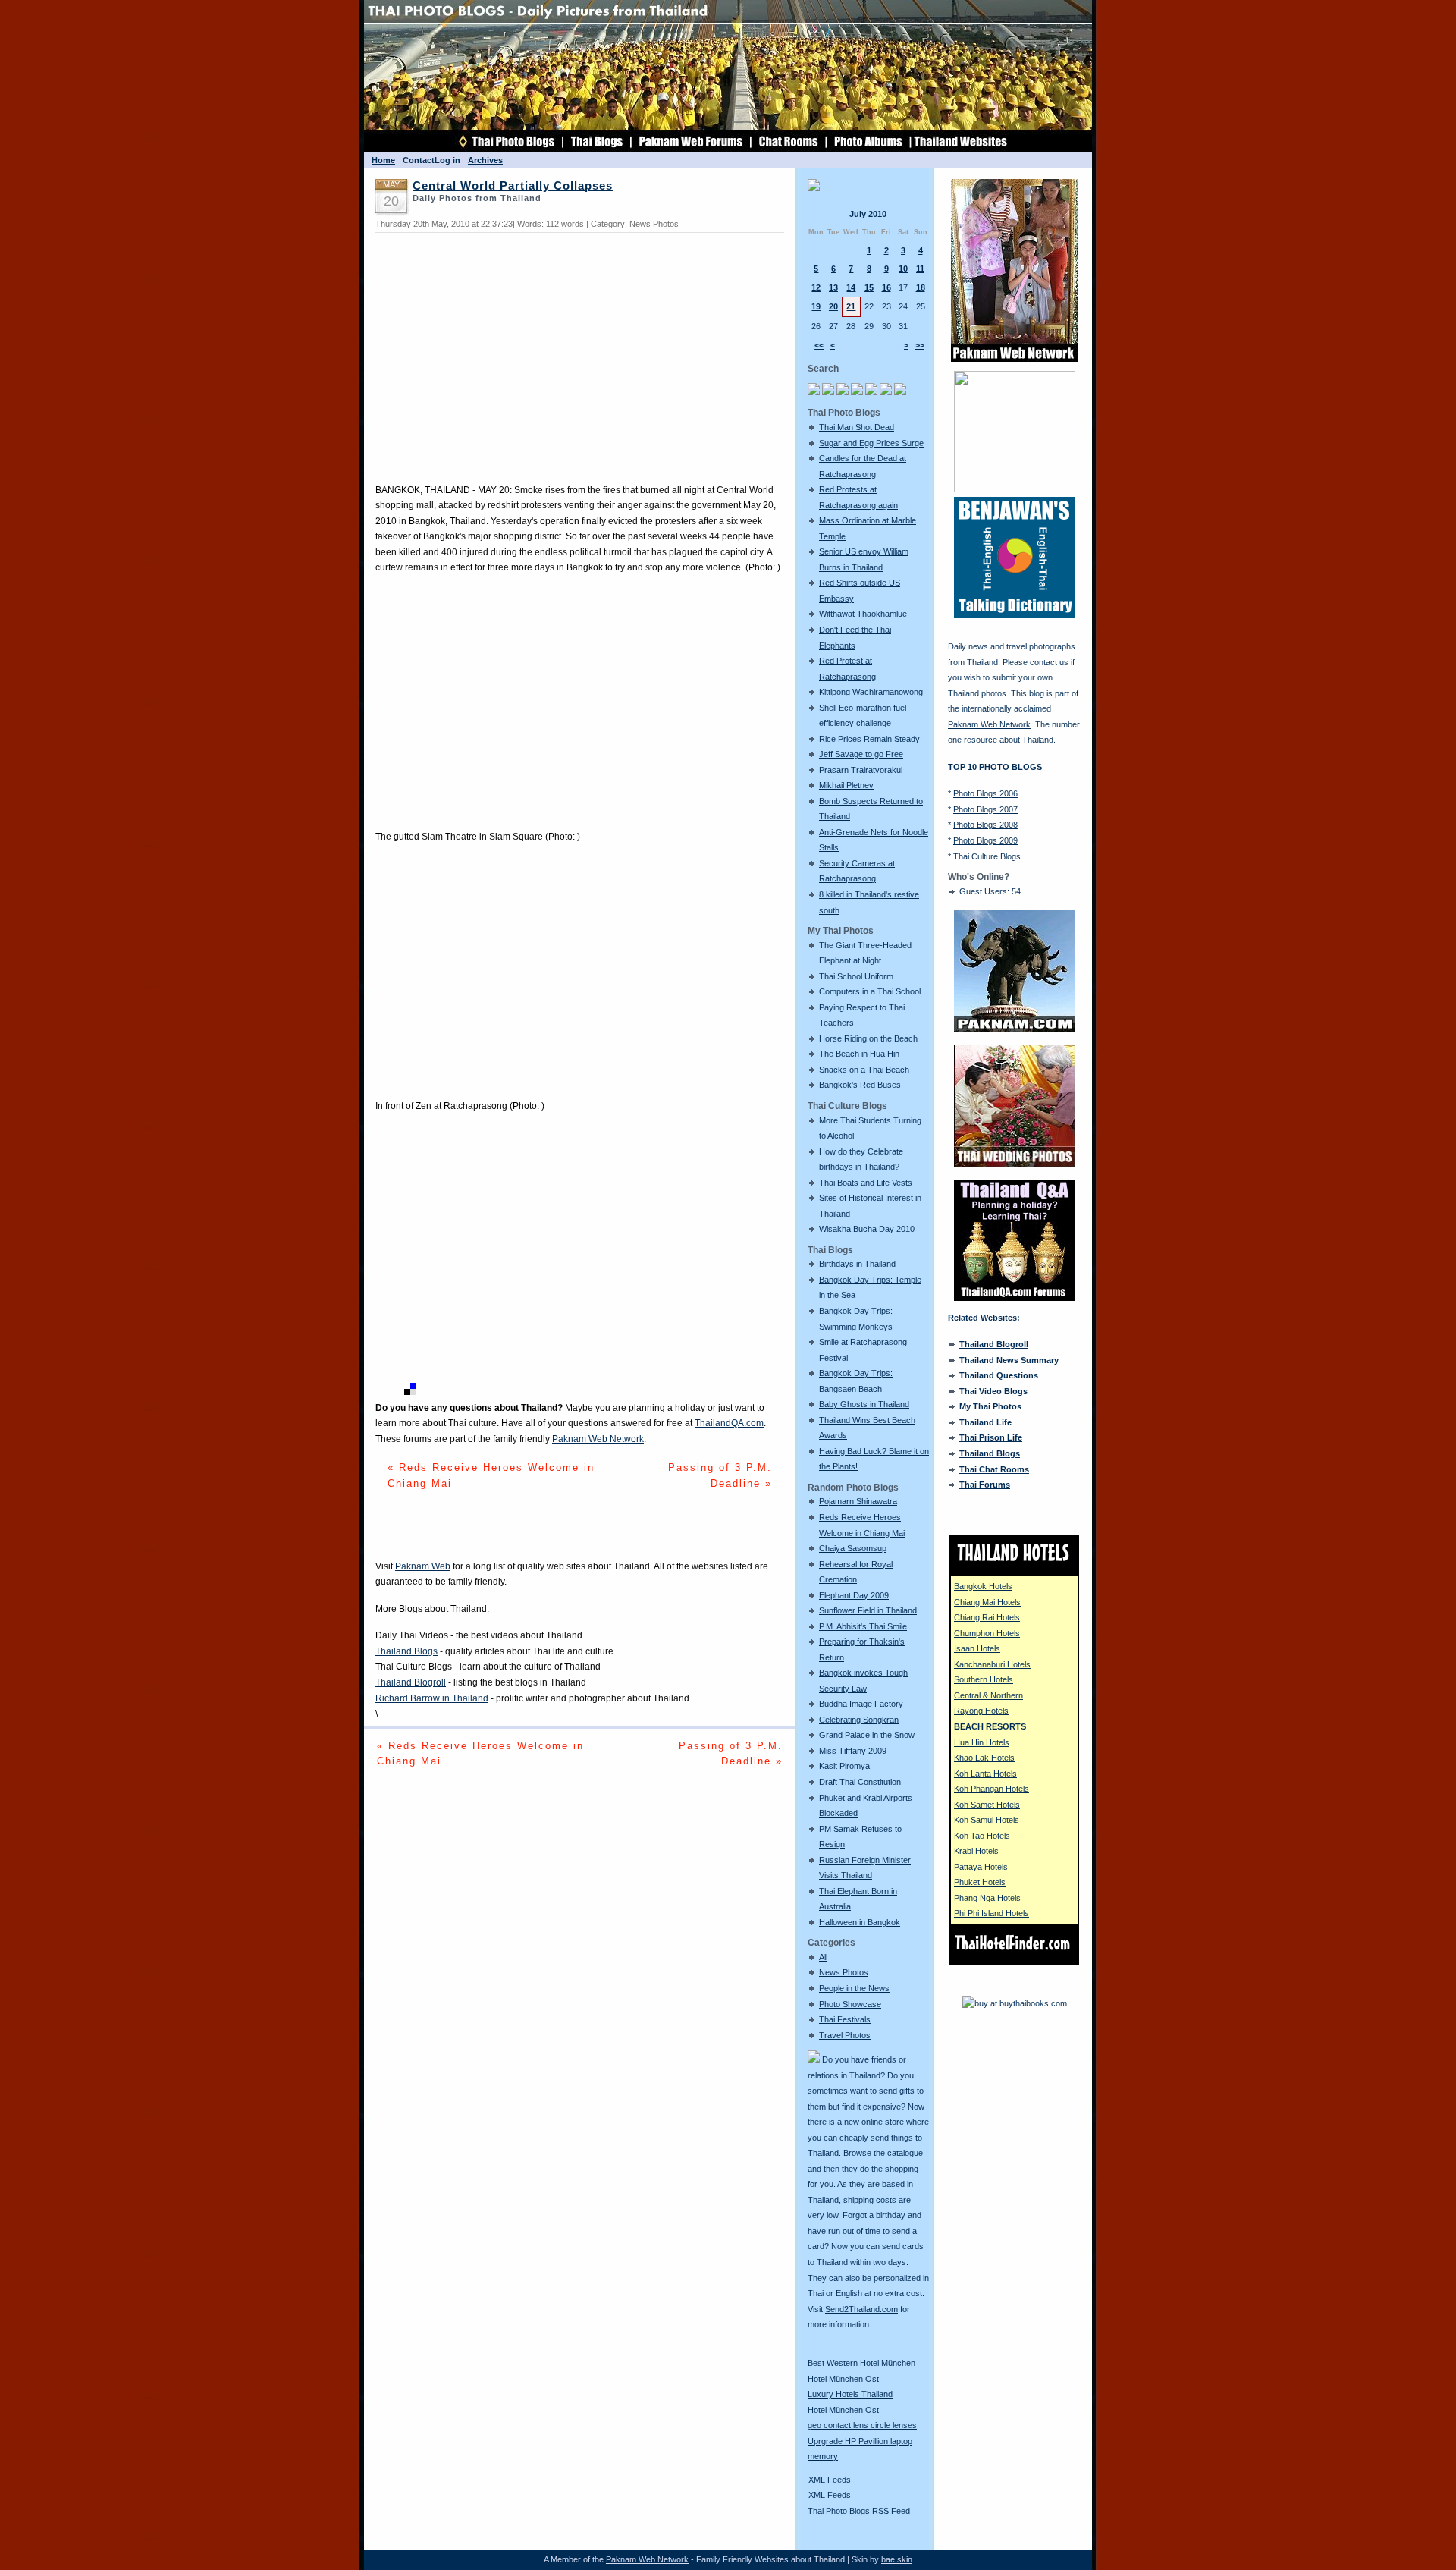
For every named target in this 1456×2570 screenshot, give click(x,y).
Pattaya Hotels (981, 1867)
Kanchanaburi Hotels (992, 1664)
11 (920, 269)
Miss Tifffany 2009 (853, 1751)
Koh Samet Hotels (987, 1805)
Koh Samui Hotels (987, 1820)
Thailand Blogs (406, 1651)
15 (869, 287)
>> (920, 345)
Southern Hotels (984, 1679)
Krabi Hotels (976, 1851)
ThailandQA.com (729, 1423)
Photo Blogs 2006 (985, 793)
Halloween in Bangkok (860, 1922)
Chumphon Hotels (987, 1633)
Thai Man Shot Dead (857, 427)
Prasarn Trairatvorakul (861, 770)
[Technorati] (396, 1392)
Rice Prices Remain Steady (869, 739)
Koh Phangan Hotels (992, 1789)
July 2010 (868, 214)
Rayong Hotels (981, 1711)
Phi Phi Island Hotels (992, 1913)
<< (819, 345)
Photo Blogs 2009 (985, 840)
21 (851, 306)
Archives (485, 160)
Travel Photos (845, 2035)
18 (921, 287)
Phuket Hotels (980, 1882)
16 (886, 287)
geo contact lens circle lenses (862, 2425)
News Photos (844, 1972)
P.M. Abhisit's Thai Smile (863, 1626)
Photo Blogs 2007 (985, 809)
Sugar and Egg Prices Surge (871, 443)
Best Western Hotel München (861, 2363)
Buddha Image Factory (861, 1704)
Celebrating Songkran (859, 1720)
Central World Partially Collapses (513, 186)
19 (816, 306)
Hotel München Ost (843, 2379)
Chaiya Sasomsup (853, 1548)
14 (851, 287)
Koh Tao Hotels (982, 1836)
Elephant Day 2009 (854, 1595)
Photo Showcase (850, 2004)
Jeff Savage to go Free (861, 754)
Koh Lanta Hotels (985, 1774)
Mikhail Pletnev (846, 785)
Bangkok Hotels (983, 1586)
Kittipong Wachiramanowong (871, 692)
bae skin (897, 2559)
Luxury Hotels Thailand (850, 2394)
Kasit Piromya (844, 1766)
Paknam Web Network (598, 1439)
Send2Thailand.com (861, 2309)
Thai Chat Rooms (994, 1469)
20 (833, 306)
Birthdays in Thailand (857, 1264)
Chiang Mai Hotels (987, 1602)
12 (816, 287)
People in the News (854, 1988)
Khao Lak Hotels (984, 1758)
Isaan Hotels (977, 1648)
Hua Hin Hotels (982, 1742)
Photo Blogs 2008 (985, 825)
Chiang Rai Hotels (987, 1617)
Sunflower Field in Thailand (868, 1610)
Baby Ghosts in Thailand (864, 1404)
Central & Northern (988, 1695)
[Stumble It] (381, 1392)
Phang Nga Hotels (987, 1898)
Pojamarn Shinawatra (858, 1501)
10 (903, 269)
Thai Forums (985, 1485)
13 (833, 287)
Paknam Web (423, 1566)
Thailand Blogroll (411, 1682)
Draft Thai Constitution (860, 1782)
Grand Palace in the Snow (867, 1735)
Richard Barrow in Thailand (432, 1698)
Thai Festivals (845, 2019)
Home (383, 160)
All (823, 1957)
